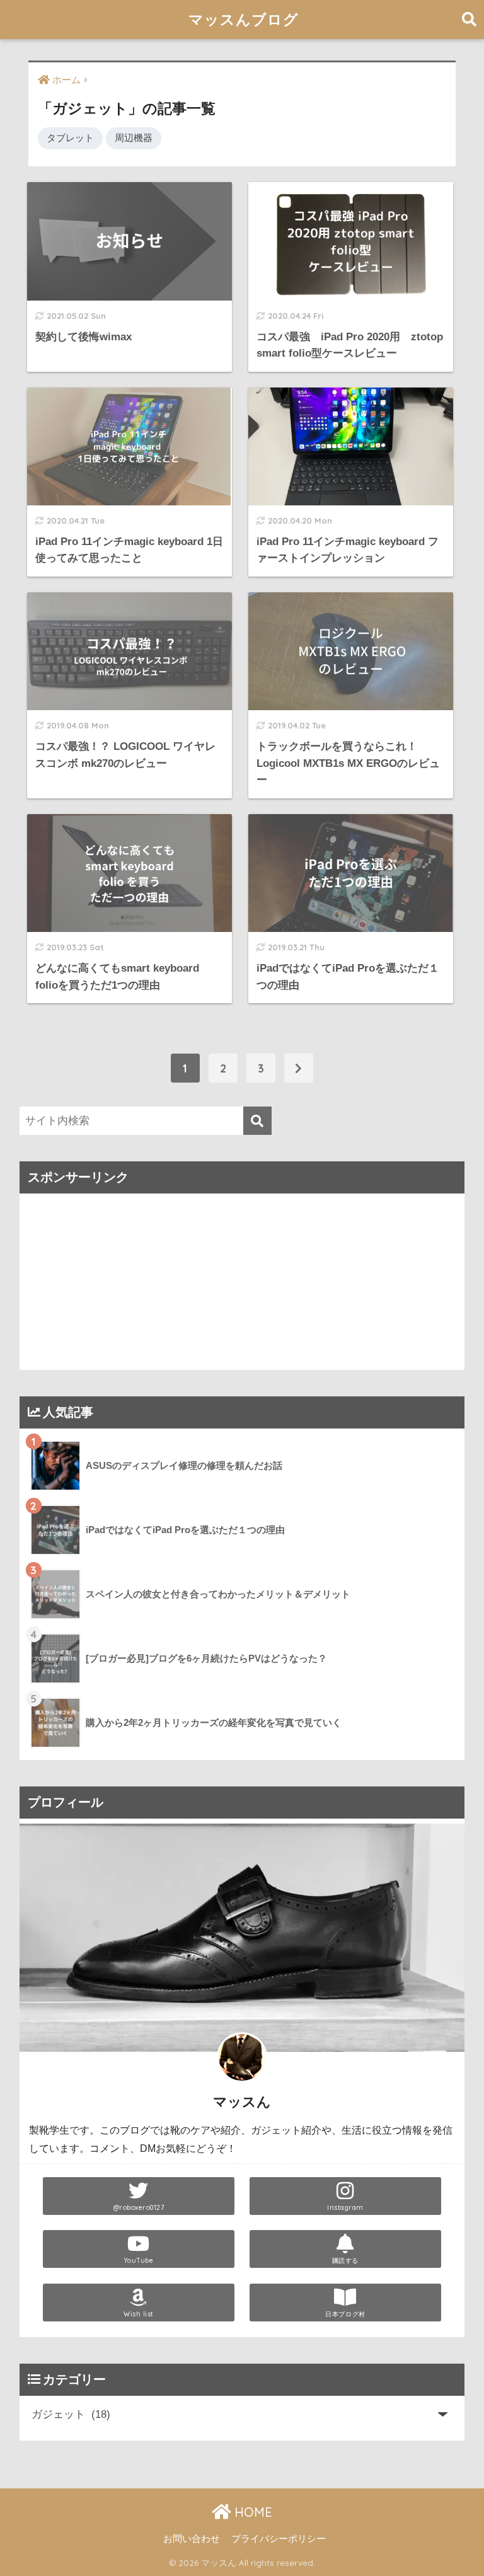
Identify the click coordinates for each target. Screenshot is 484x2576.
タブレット (70, 138)
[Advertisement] (242, 1282)
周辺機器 (134, 138)
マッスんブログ (244, 19)
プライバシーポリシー (279, 2539)
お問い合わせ (192, 2539)
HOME (251, 2512)
